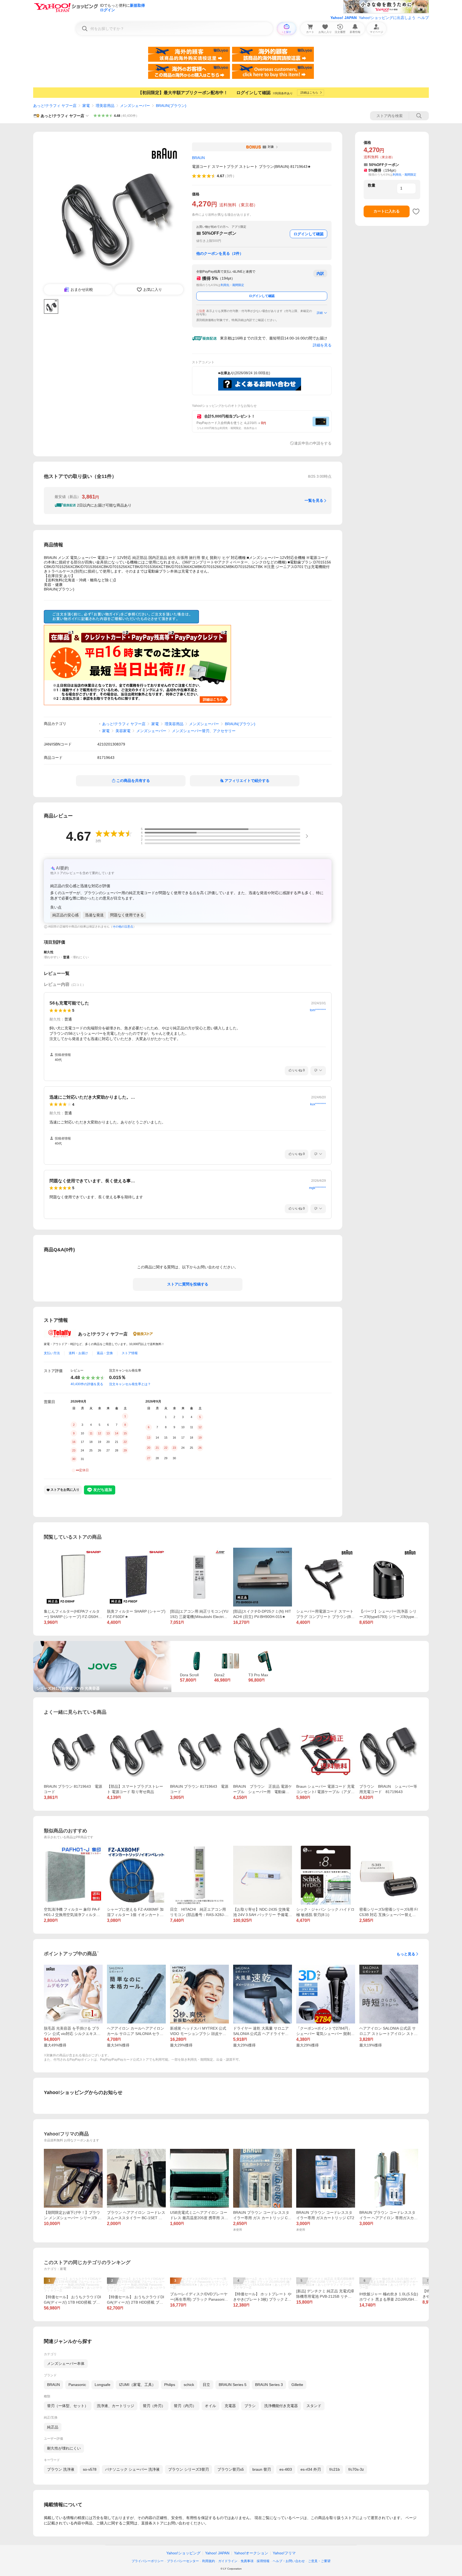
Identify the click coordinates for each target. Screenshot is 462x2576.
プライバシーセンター (183, 2561)
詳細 (320, 313)
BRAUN (53, 2385)
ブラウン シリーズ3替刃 (188, 2469)
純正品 (53, 2427)
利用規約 (209, 2561)
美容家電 (123, 731)
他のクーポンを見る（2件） (220, 253)
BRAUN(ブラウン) (171, 106)
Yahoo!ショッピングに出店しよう (387, 18)
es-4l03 (286, 2469)
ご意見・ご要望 (319, 2561)
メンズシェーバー (135, 106)
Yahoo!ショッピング (183, 2553)
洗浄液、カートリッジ (115, 2406)
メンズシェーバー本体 (66, 2363)
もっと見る (406, 1954)
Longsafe (103, 2385)
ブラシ (250, 2406)
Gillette (297, 2385)
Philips (170, 2385)
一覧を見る (314, 500)
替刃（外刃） (154, 2406)
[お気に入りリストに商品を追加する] (416, 211)
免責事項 (247, 2561)
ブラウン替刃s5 (231, 2469)
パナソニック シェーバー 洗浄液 (132, 2469)
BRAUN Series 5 (233, 2385)
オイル (210, 2406)
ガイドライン (228, 2561)
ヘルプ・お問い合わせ (289, 2561)
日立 (206, 2385)
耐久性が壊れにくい (64, 2448)
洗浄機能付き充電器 (281, 2406)
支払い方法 (52, 1353)
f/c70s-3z (356, 2469)
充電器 (230, 2406)
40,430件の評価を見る (87, 1384)
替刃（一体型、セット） (68, 2406)
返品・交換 (105, 1353)
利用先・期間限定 (232, 285)
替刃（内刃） (185, 2406)
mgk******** (317, 1188)
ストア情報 (130, 1353)
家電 (86, 106)
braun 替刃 (262, 2469)
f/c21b (335, 2469)
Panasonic (77, 2385)
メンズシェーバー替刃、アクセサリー (204, 731)
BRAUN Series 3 (269, 2385)
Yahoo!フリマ (284, 2553)
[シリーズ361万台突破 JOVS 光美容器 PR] (102, 1643)
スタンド (314, 2406)
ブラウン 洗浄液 (61, 2469)
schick (189, 2385)
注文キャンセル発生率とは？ (130, 1384)
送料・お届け (78, 1353)
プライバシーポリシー (148, 2561)
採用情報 (263, 2561)
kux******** (318, 1104)
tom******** (318, 1010)
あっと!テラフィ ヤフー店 (55, 106)
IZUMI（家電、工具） (137, 2385)
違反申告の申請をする (313, 443)
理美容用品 (105, 106)
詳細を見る (322, 345)
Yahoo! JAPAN (344, 18)
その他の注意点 (123, 926)
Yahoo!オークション (251, 2553)
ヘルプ (423, 18)
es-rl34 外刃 (311, 2469)
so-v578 (90, 2469)
